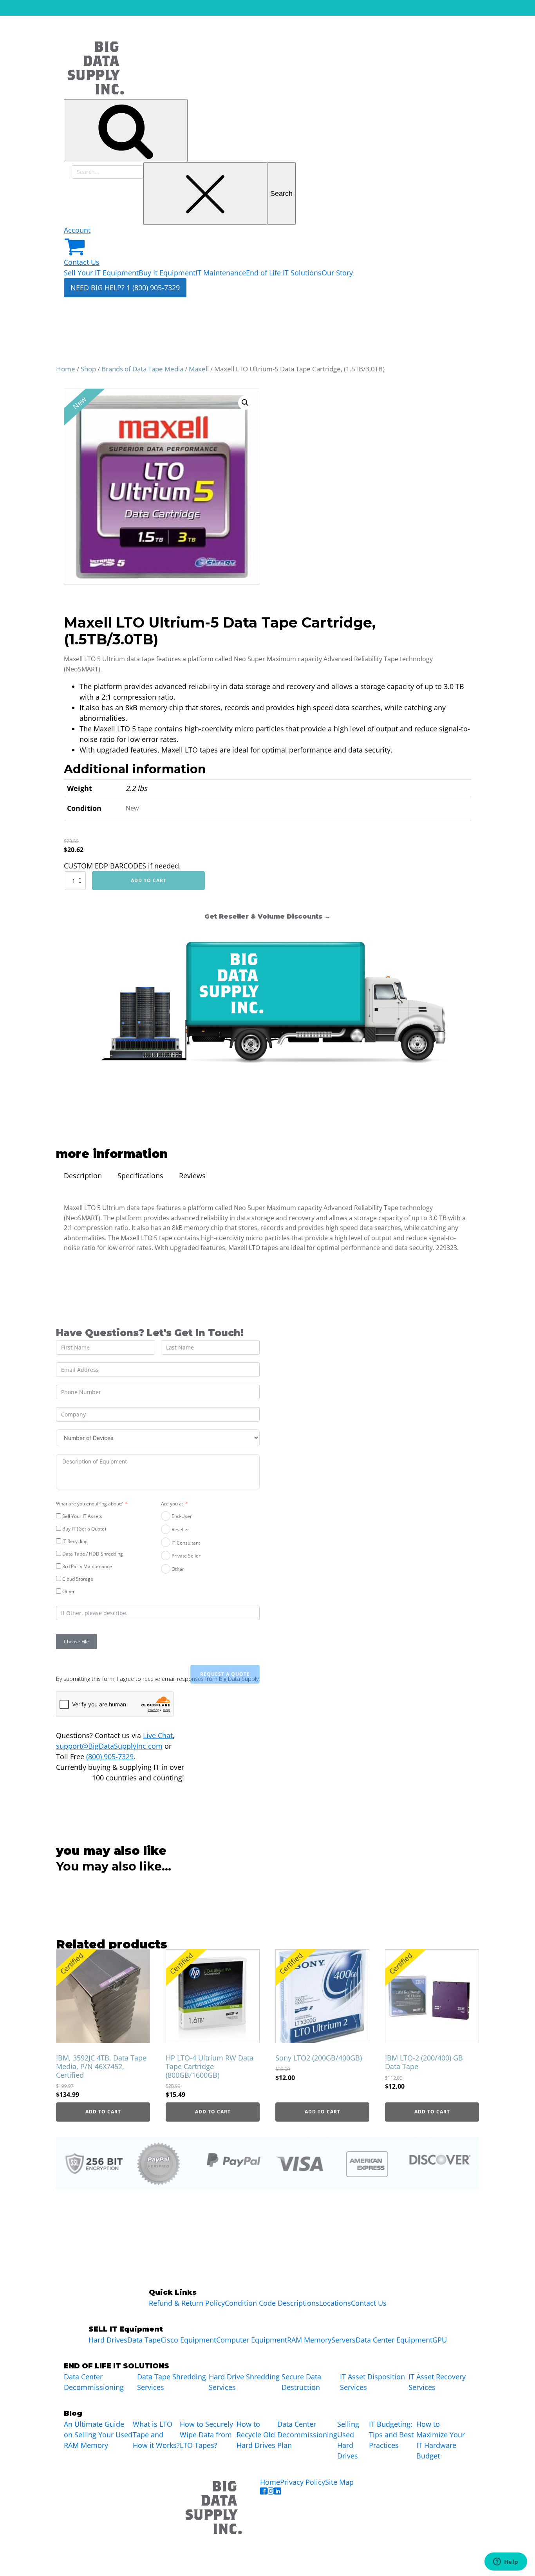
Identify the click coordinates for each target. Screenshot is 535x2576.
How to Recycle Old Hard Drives (256, 2435)
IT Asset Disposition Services (372, 2382)
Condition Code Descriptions (272, 2303)
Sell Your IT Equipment (101, 273)
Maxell (199, 369)
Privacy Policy (303, 2482)
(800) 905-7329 (110, 1757)
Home (66, 369)
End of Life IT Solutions (284, 273)
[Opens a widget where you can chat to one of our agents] (506, 2562)
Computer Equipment (252, 2340)
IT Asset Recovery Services (437, 2382)
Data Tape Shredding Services (172, 2382)
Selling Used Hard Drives (348, 2440)
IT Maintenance (221, 273)
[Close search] (205, 194)
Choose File (76, 1642)
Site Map (339, 2482)
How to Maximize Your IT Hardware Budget (441, 2440)
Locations (335, 2303)
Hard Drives (108, 2340)
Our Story (337, 273)
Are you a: (172, 1504)
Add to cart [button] (103, 2112)
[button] (245, 403)
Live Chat (158, 1735)
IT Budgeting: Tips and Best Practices (391, 2435)
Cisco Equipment (188, 2340)
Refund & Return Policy (187, 2303)
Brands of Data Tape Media (142, 369)
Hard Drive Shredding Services (244, 2382)
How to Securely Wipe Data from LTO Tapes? (206, 2435)
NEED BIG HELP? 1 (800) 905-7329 (125, 288)
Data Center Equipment (394, 2340)
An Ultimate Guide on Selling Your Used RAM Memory (98, 2435)
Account (77, 230)
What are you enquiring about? (89, 1504)
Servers (343, 2340)
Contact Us (82, 262)
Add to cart (149, 880)
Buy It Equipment (167, 273)
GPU (440, 2340)
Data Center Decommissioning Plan (307, 2435)
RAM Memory (309, 2340)
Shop (88, 369)
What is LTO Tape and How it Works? (156, 2435)
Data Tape (144, 2340)
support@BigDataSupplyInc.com (109, 1746)
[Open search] (126, 131)
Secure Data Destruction (301, 2382)
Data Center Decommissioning (94, 2382)
